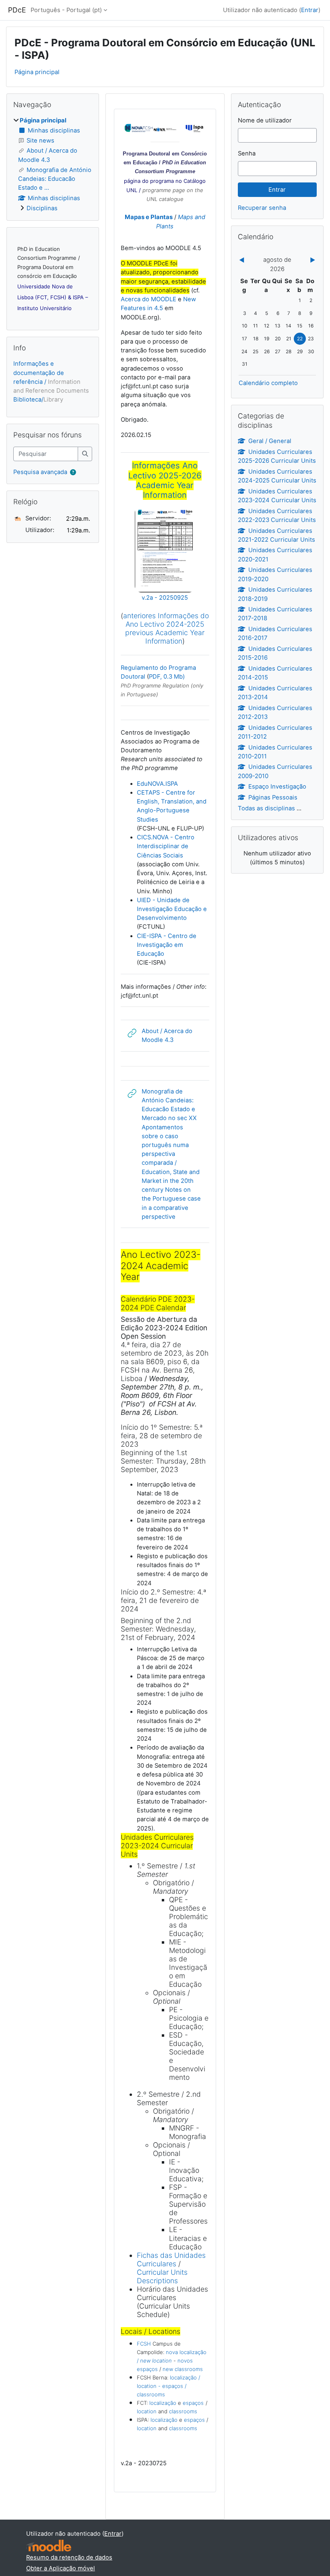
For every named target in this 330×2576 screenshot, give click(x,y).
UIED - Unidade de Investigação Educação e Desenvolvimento (172, 909)
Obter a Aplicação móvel (61, 2568)
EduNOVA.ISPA (157, 784)
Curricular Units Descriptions (162, 2276)
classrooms (183, 2411)
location (147, 2411)
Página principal (37, 72)
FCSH (144, 2344)
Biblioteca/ (38, 400)
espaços (193, 2403)
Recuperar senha (262, 208)
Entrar (310, 10)
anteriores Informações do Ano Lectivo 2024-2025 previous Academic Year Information (166, 628)
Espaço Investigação (277, 787)
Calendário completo (268, 383)
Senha (247, 153)
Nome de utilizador (265, 120)
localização (163, 2403)
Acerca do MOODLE (148, 299)
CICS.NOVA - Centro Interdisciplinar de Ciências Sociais (166, 846)
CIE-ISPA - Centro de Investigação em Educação (167, 945)
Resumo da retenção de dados (69, 2557)
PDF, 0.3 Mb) (167, 677)
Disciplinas (42, 208)
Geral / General (270, 441)
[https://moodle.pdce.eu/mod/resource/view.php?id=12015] (165, 589)
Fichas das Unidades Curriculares (171, 2259)
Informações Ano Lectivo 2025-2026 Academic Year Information (165, 480)
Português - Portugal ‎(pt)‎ (66, 10)
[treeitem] (53, 164)
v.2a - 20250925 (165, 598)
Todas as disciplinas (266, 808)
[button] (73, 472)
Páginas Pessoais (273, 797)
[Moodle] (49, 2546)
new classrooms (183, 2369)
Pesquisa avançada (40, 472)
